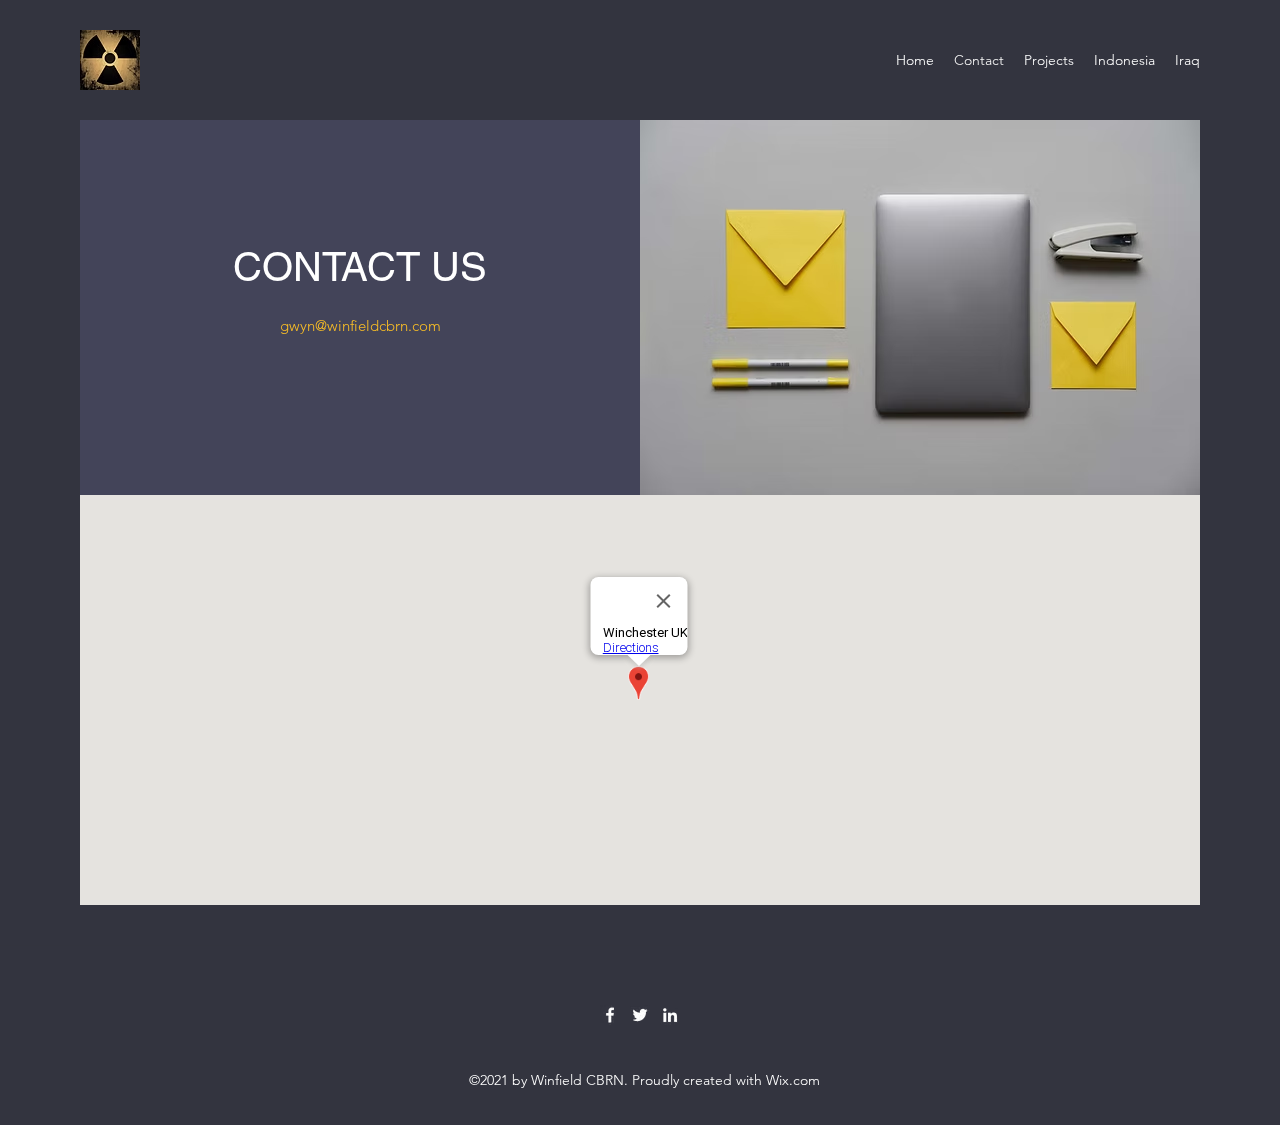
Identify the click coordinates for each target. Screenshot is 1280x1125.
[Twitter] (640, 1015)
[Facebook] (610, 1015)
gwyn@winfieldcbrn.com (360, 325)
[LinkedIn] (670, 1015)
